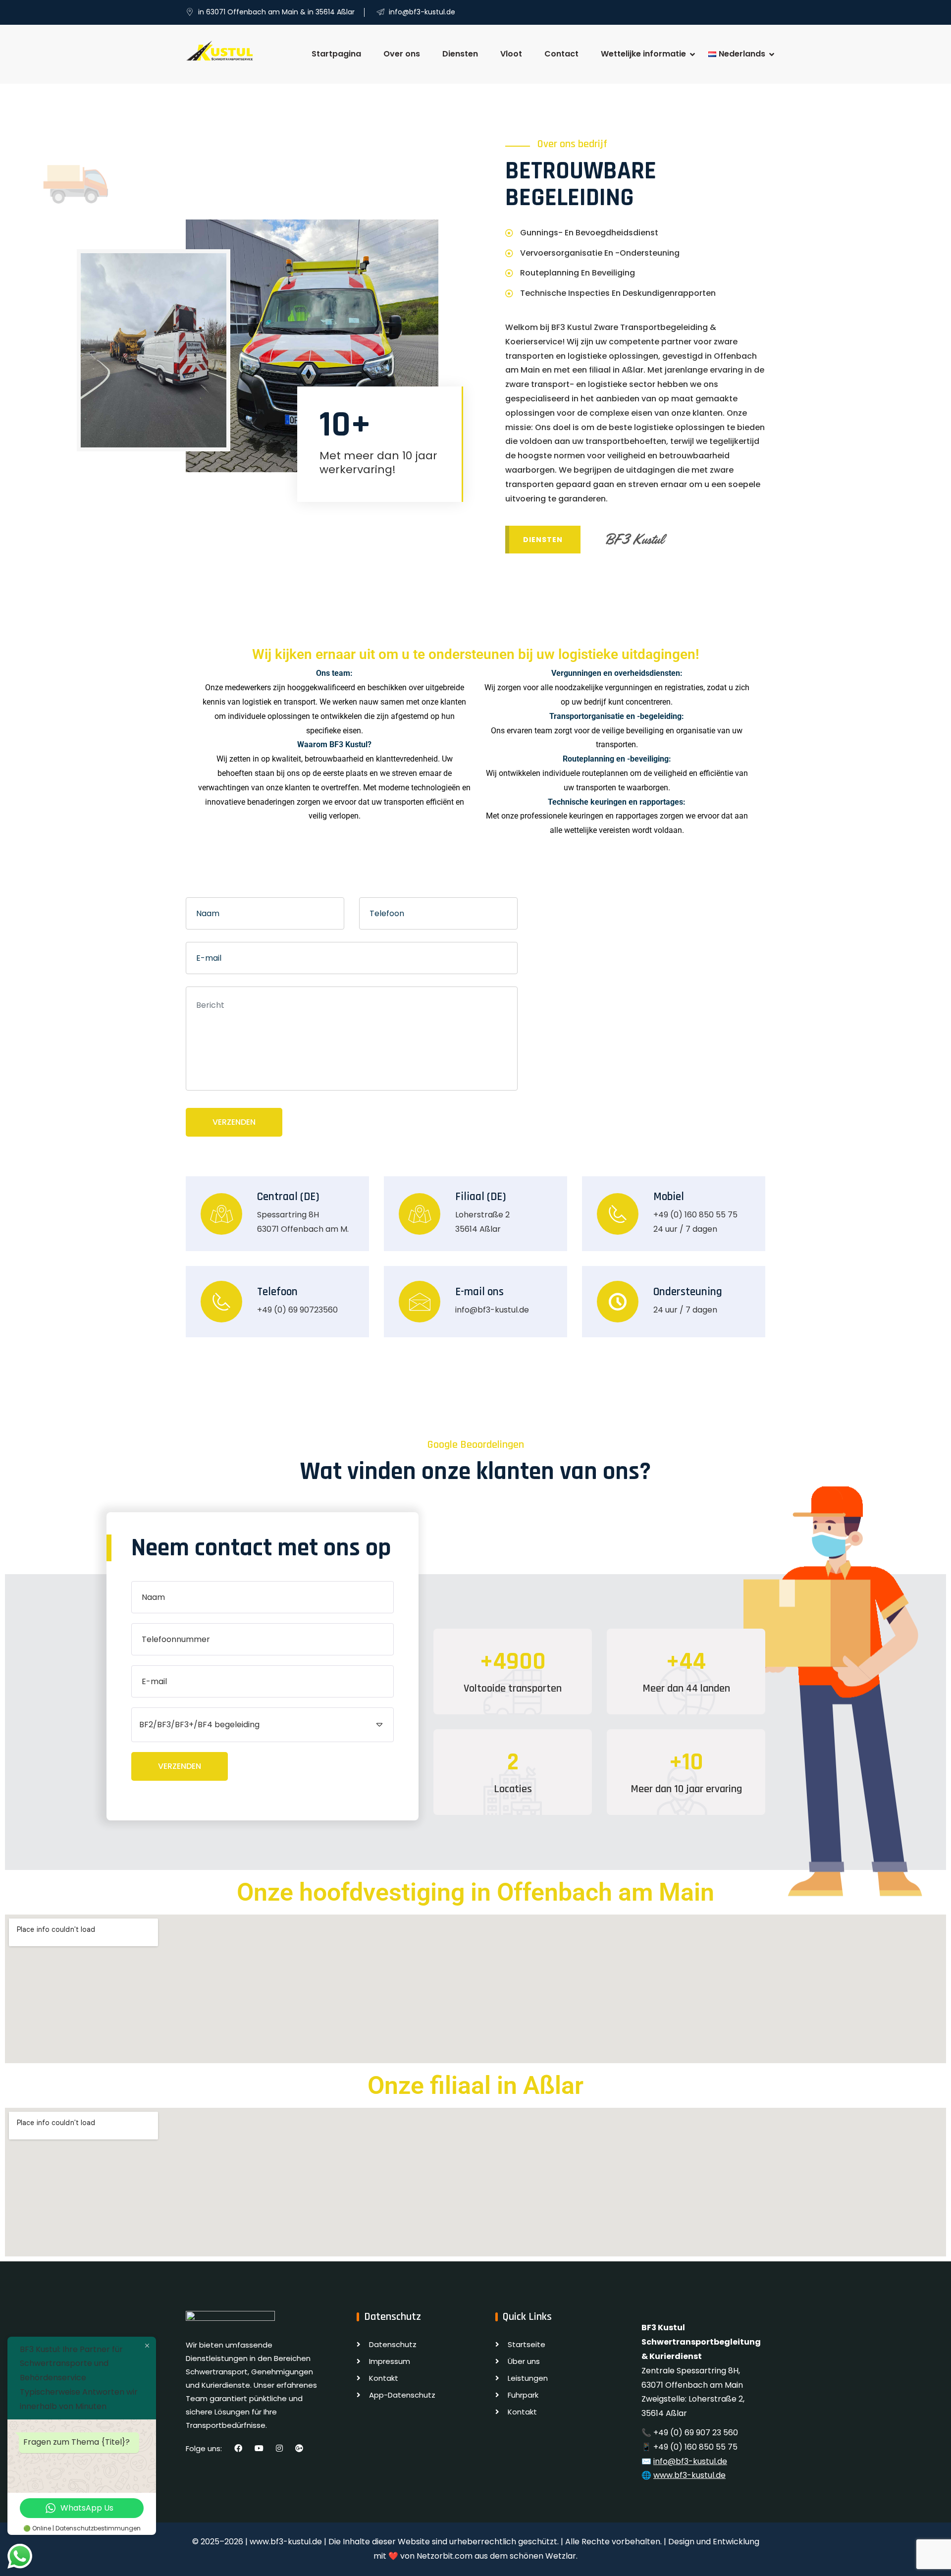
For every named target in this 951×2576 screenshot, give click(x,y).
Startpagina (336, 54)
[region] (475, 2546)
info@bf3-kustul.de (690, 2461)
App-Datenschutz (402, 2395)
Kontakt (384, 2378)
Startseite (527, 2344)
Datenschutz (393, 2344)
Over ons (402, 54)
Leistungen (528, 2378)
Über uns (524, 2361)
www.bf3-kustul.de (689, 2475)
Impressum (390, 2361)
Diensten (460, 54)
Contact (561, 54)
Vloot (511, 54)
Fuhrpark (523, 2395)
